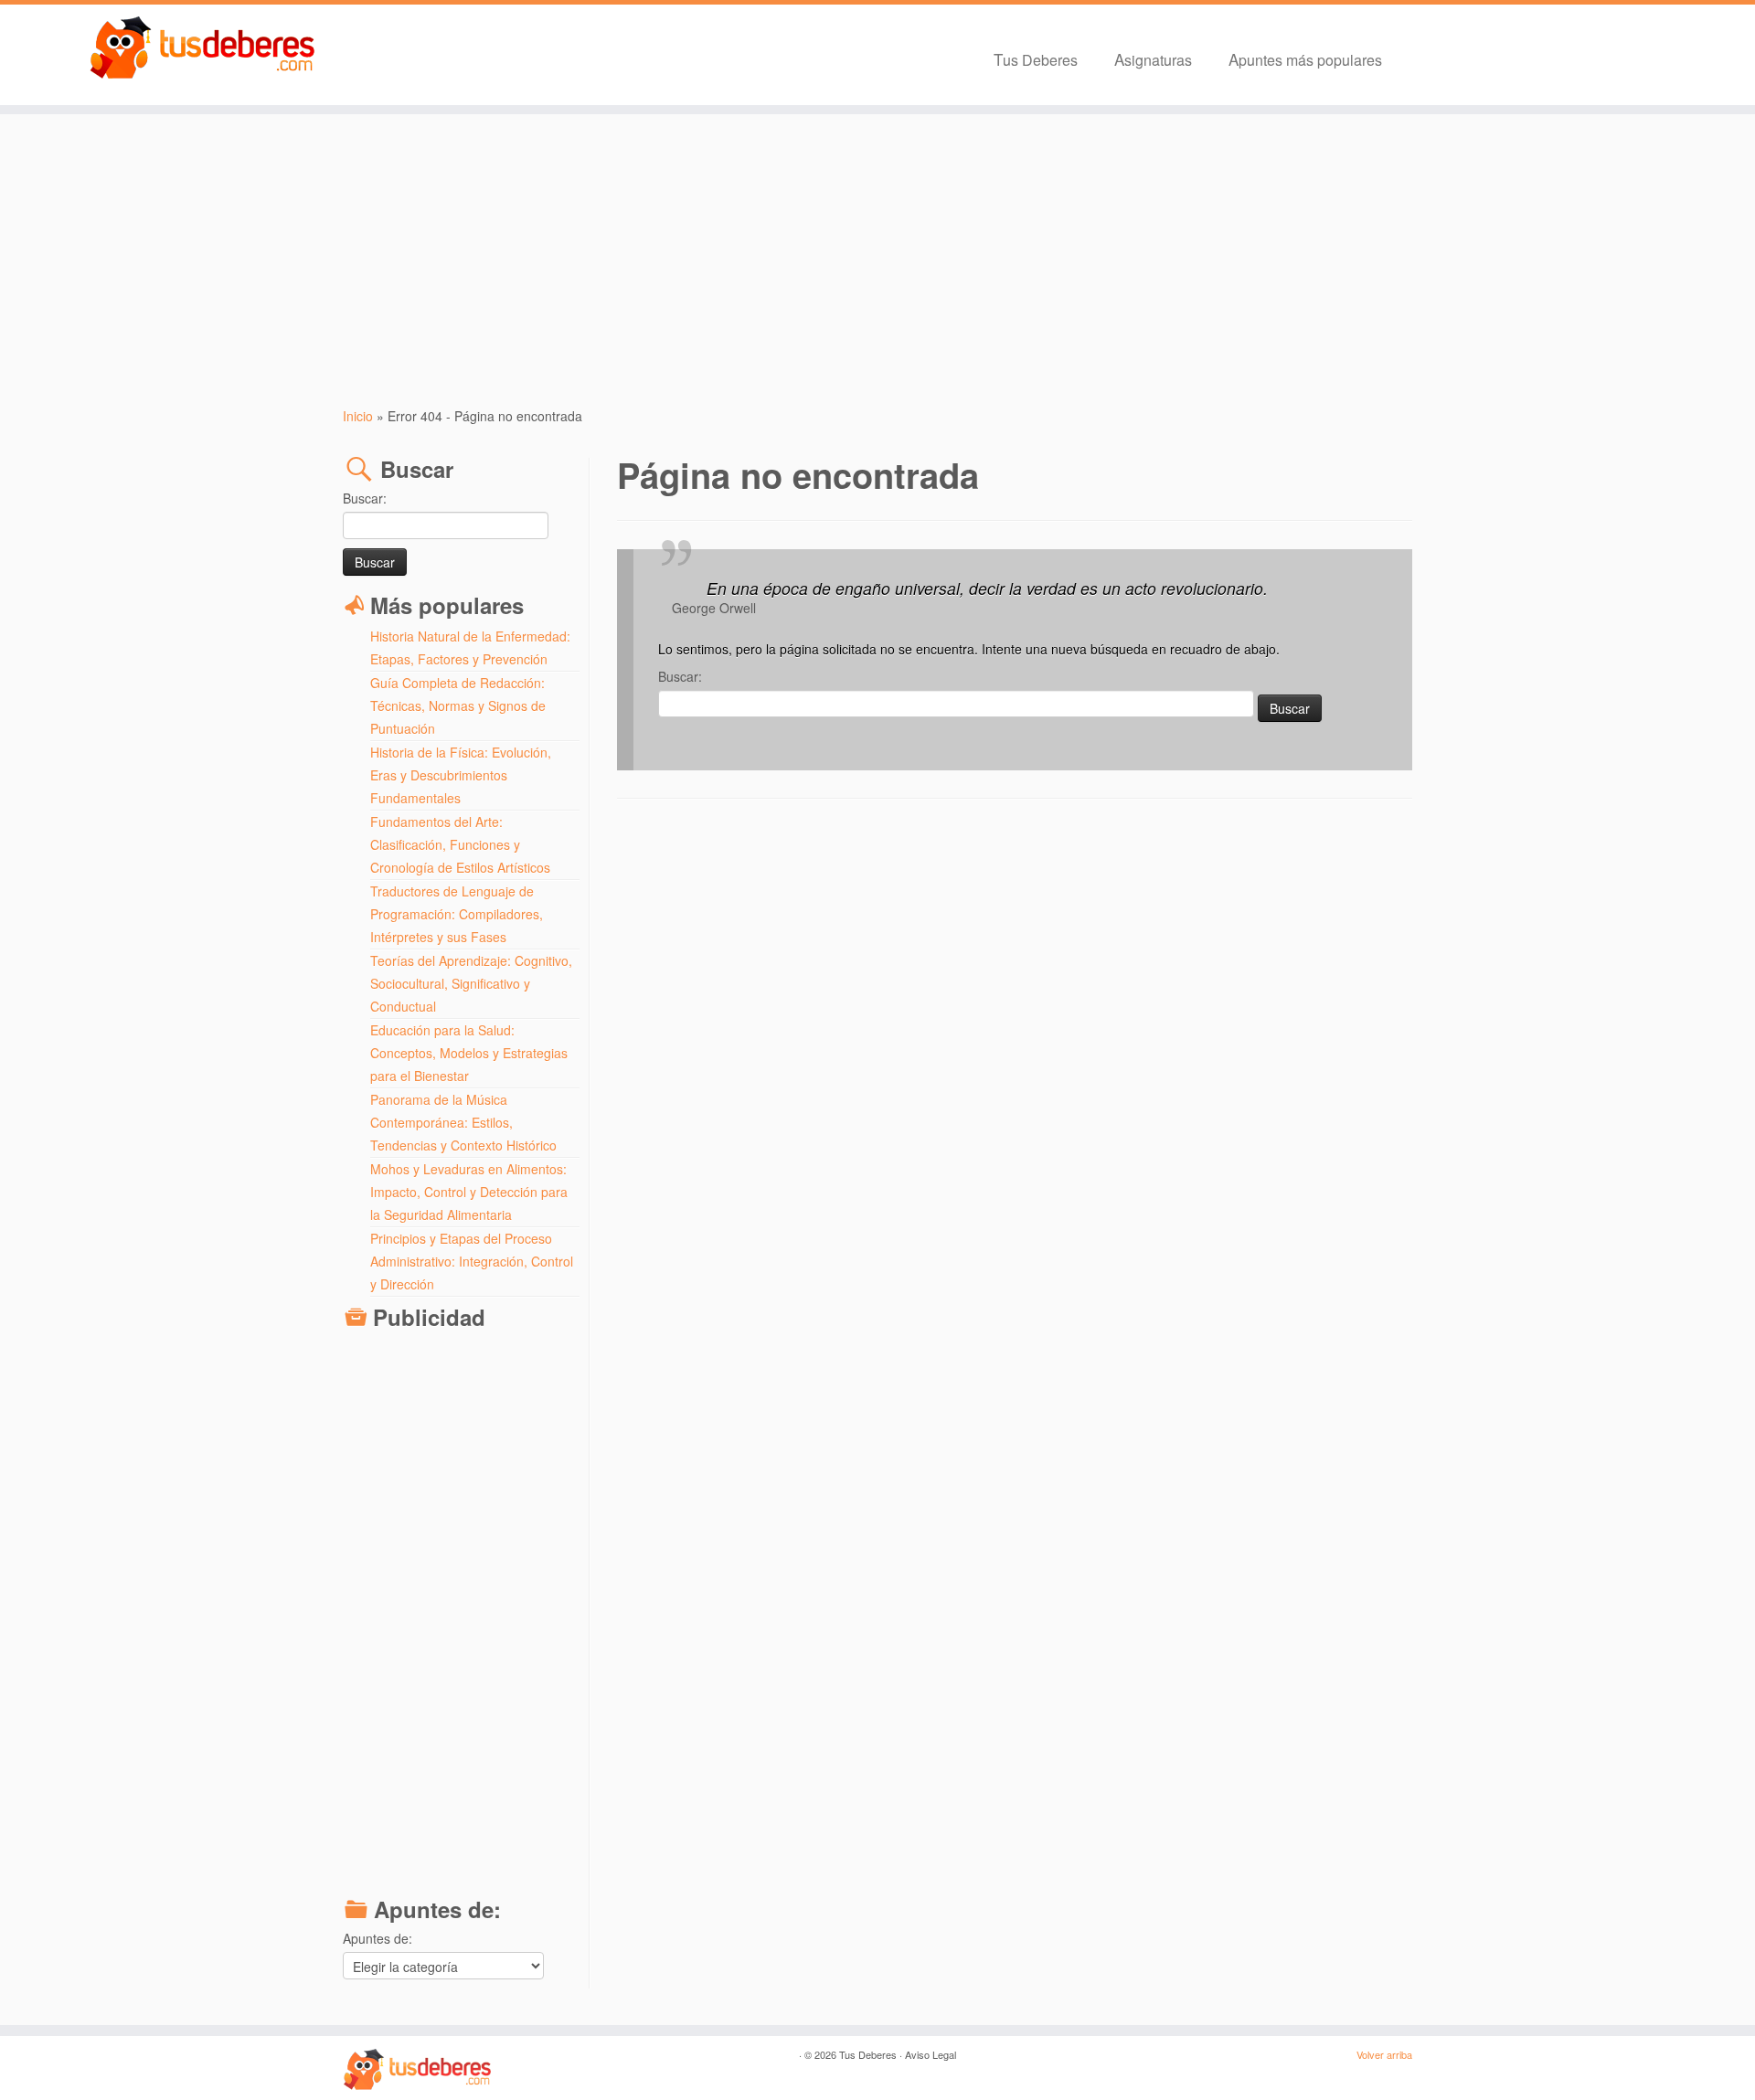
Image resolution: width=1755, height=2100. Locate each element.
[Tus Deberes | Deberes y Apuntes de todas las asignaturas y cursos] (202, 48)
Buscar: (365, 498)
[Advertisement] (877, 260)
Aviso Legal (931, 2054)
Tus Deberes (1036, 59)
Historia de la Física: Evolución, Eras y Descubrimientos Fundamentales (461, 775)
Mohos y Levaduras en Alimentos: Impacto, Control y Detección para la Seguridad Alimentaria (469, 1192)
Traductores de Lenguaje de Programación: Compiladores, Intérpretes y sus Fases (457, 914)
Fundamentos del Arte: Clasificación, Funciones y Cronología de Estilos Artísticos (460, 844)
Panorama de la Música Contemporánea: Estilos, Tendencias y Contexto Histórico (463, 1122)
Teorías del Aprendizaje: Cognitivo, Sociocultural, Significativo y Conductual (471, 983)
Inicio (358, 416)
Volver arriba (1384, 2054)
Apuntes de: (378, 1938)
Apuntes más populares (1305, 59)
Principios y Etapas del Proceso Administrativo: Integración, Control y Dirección (472, 1261)
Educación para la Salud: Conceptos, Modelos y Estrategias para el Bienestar (469, 1053)
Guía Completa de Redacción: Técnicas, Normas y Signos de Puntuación (458, 705)
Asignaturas (1153, 59)
